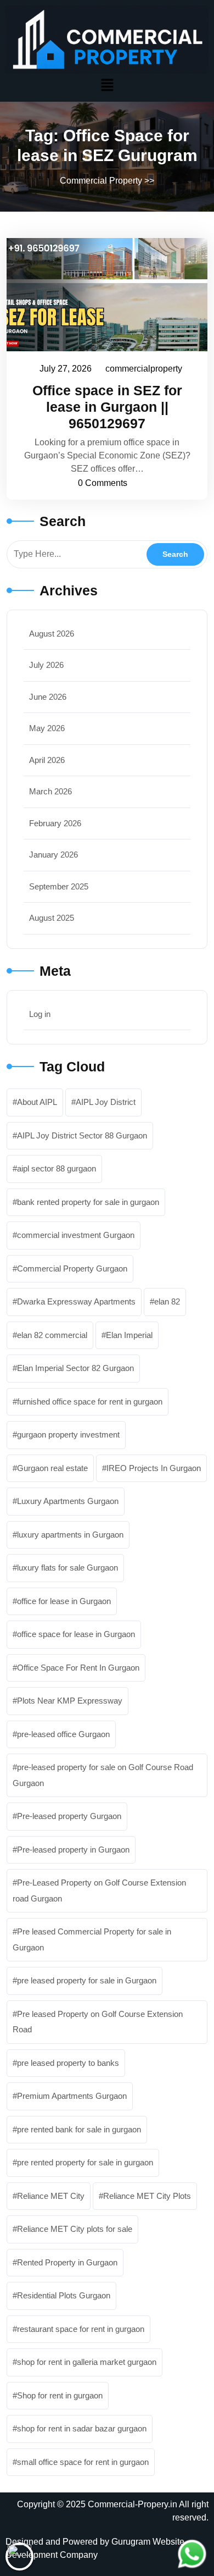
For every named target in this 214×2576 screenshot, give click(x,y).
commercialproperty (144, 367)
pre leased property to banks (68, 2063)
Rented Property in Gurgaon (67, 2262)
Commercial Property (101, 181)
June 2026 (48, 697)
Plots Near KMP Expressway (70, 1701)
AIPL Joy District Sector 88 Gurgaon (82, 1135)
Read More (102, 294)
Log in (40, 1014)
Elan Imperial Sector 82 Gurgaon (75, 1368)
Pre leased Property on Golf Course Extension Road (98, 2022)
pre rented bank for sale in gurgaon (79, 2129)
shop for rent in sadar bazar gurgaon (82, 2428)
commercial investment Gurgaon (76, 1235)
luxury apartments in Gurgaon (70, 1535)
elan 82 (167, 1301)
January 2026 (54, 855)
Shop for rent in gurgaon (60, 2395)
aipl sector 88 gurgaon (57, 1168)
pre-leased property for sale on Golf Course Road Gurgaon (103, 1775)
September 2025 (59, 886)
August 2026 (52, 634)
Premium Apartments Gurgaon (72, 2096)
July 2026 (46, 665)
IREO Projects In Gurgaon (154, 1468)
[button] (107, 85)
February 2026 (55, 823)
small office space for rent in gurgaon (83, 2462)
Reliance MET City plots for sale (75, 2229)
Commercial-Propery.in (133, 2504)
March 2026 (50, 791)
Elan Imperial (129, 1335)
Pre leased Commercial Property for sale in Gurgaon (92, 1939)
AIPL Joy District (106, 1102)
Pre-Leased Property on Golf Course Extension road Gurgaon (99, 1890)
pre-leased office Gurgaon (63, 1734)
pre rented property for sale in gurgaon (85, 2162)
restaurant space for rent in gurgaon (81, 2329)
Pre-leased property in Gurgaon (73, 1850)
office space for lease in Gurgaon (76, 1634)
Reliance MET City (51, 2196)
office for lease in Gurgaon (64, 1601)
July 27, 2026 (66, 367)
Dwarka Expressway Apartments (76, 1301)
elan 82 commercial (52, 1335)
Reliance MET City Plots (147, 2196)
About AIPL (37, 1102)
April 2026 (47, 760)
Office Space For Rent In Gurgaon (78, 1668)
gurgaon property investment (68, 1435)
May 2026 (47, 728)
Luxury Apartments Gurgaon (68, 1501)
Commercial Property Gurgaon (72, 1268)
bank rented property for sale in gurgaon (88, 1202)
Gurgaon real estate (52, 1468)
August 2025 (52, 918)
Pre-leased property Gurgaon (69, 1816)
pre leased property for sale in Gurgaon (87, 1980)
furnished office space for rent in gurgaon (90, 1402)
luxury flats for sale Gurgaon (67, 1568)
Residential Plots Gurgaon (64, 2295)
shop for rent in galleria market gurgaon (87, 2362)
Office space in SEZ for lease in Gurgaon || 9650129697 (107, 407)
